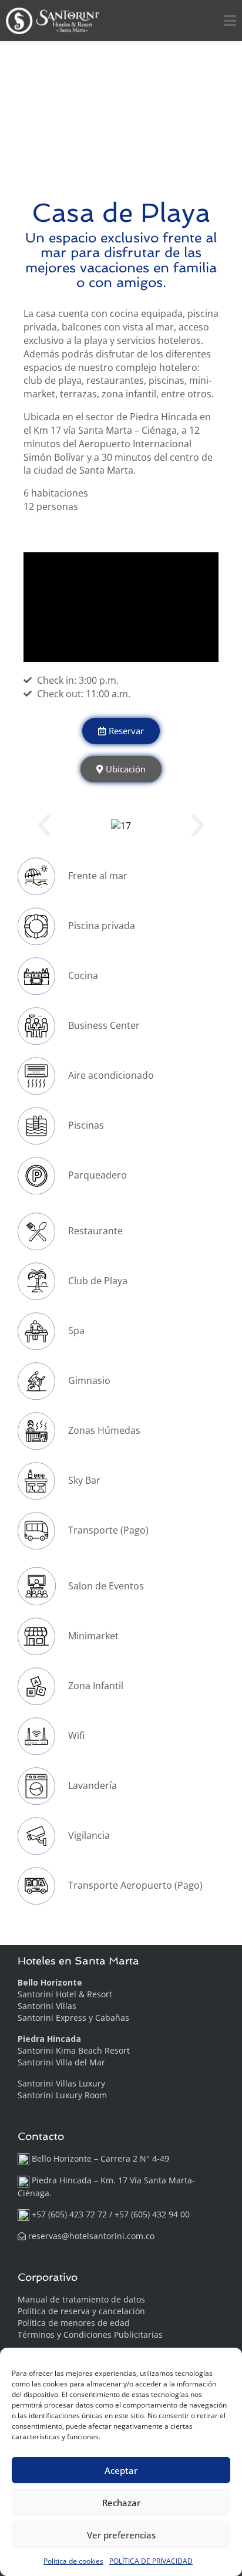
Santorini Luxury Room (62, 2095)
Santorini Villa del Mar (61, 2062)
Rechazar (121, 2503)
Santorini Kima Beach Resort (74, 2050)
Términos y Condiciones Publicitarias (90, 2334)
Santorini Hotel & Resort (65, 1994)
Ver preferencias (121, 2535)
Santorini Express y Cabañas (73, 2018)
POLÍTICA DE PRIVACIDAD (151, 2561)
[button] (44, 826)
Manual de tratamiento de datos (81, 2299)
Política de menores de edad (74, 2323)
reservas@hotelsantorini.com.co (91, 2236)
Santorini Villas (47, 2006)
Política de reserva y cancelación (81, 2311)
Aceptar (121, 2470)
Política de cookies (73, 2561)
